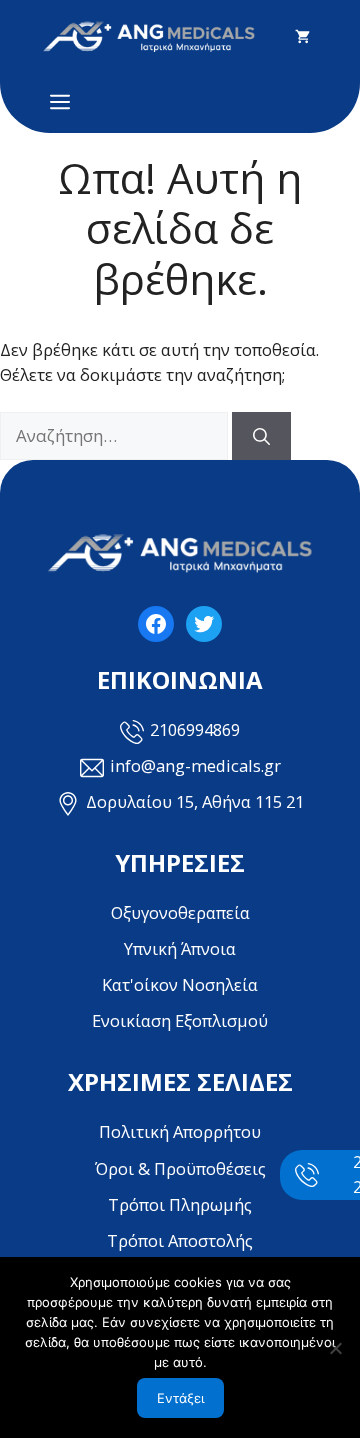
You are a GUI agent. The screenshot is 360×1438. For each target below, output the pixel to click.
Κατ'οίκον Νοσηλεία (180, 984)
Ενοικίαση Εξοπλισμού (180, 1020)
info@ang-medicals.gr (195, 765)
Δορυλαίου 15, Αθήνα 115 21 (195, 801)
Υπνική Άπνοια (180, 948)
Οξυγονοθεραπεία (180, 912)
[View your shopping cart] (302, 37)
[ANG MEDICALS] (149, 36)
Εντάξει (180, 1398)
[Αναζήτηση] (261, 436)
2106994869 (195, 729)
